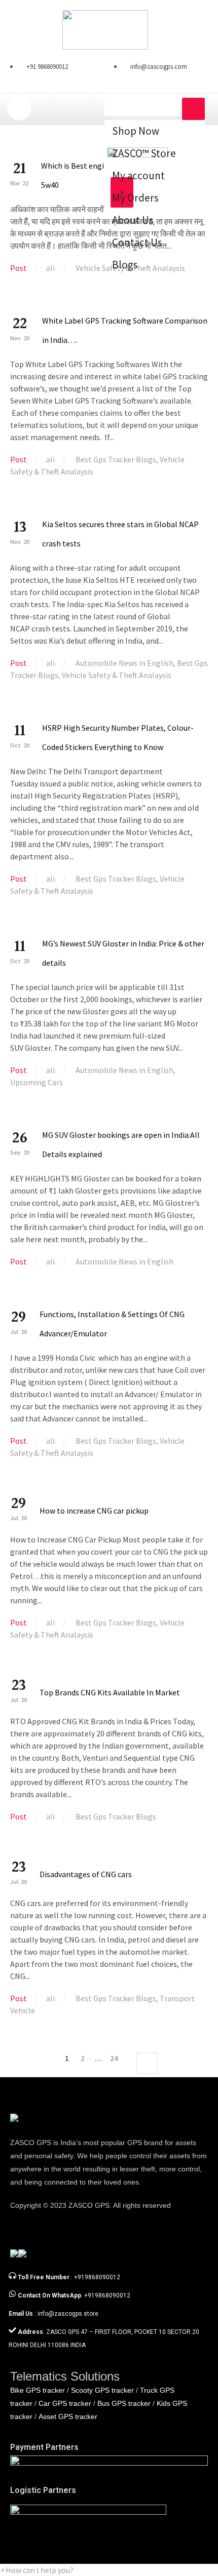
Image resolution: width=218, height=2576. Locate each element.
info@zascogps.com (159, 67)
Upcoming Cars (37, 1082)
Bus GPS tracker (124, 2403)
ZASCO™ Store (144, 153)
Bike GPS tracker (38, 2390)
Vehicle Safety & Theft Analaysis (117, 675)
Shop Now (136, 131)
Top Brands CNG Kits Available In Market (110, 1692)
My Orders (135, 198)
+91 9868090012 (47, 67)
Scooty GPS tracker (102, 2390)
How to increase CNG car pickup (94, 1511)
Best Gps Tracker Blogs (116, 459)
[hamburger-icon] (193, 109)
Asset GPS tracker (68, 2416)
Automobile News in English (124, 663)
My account (138, 175)
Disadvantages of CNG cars (86, 1874)
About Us (133, 220)
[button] (37, 2570)
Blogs (125, 265)
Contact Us (137, 242)
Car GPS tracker (65, 2403)
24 (114, 2058)
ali (50, 268)
